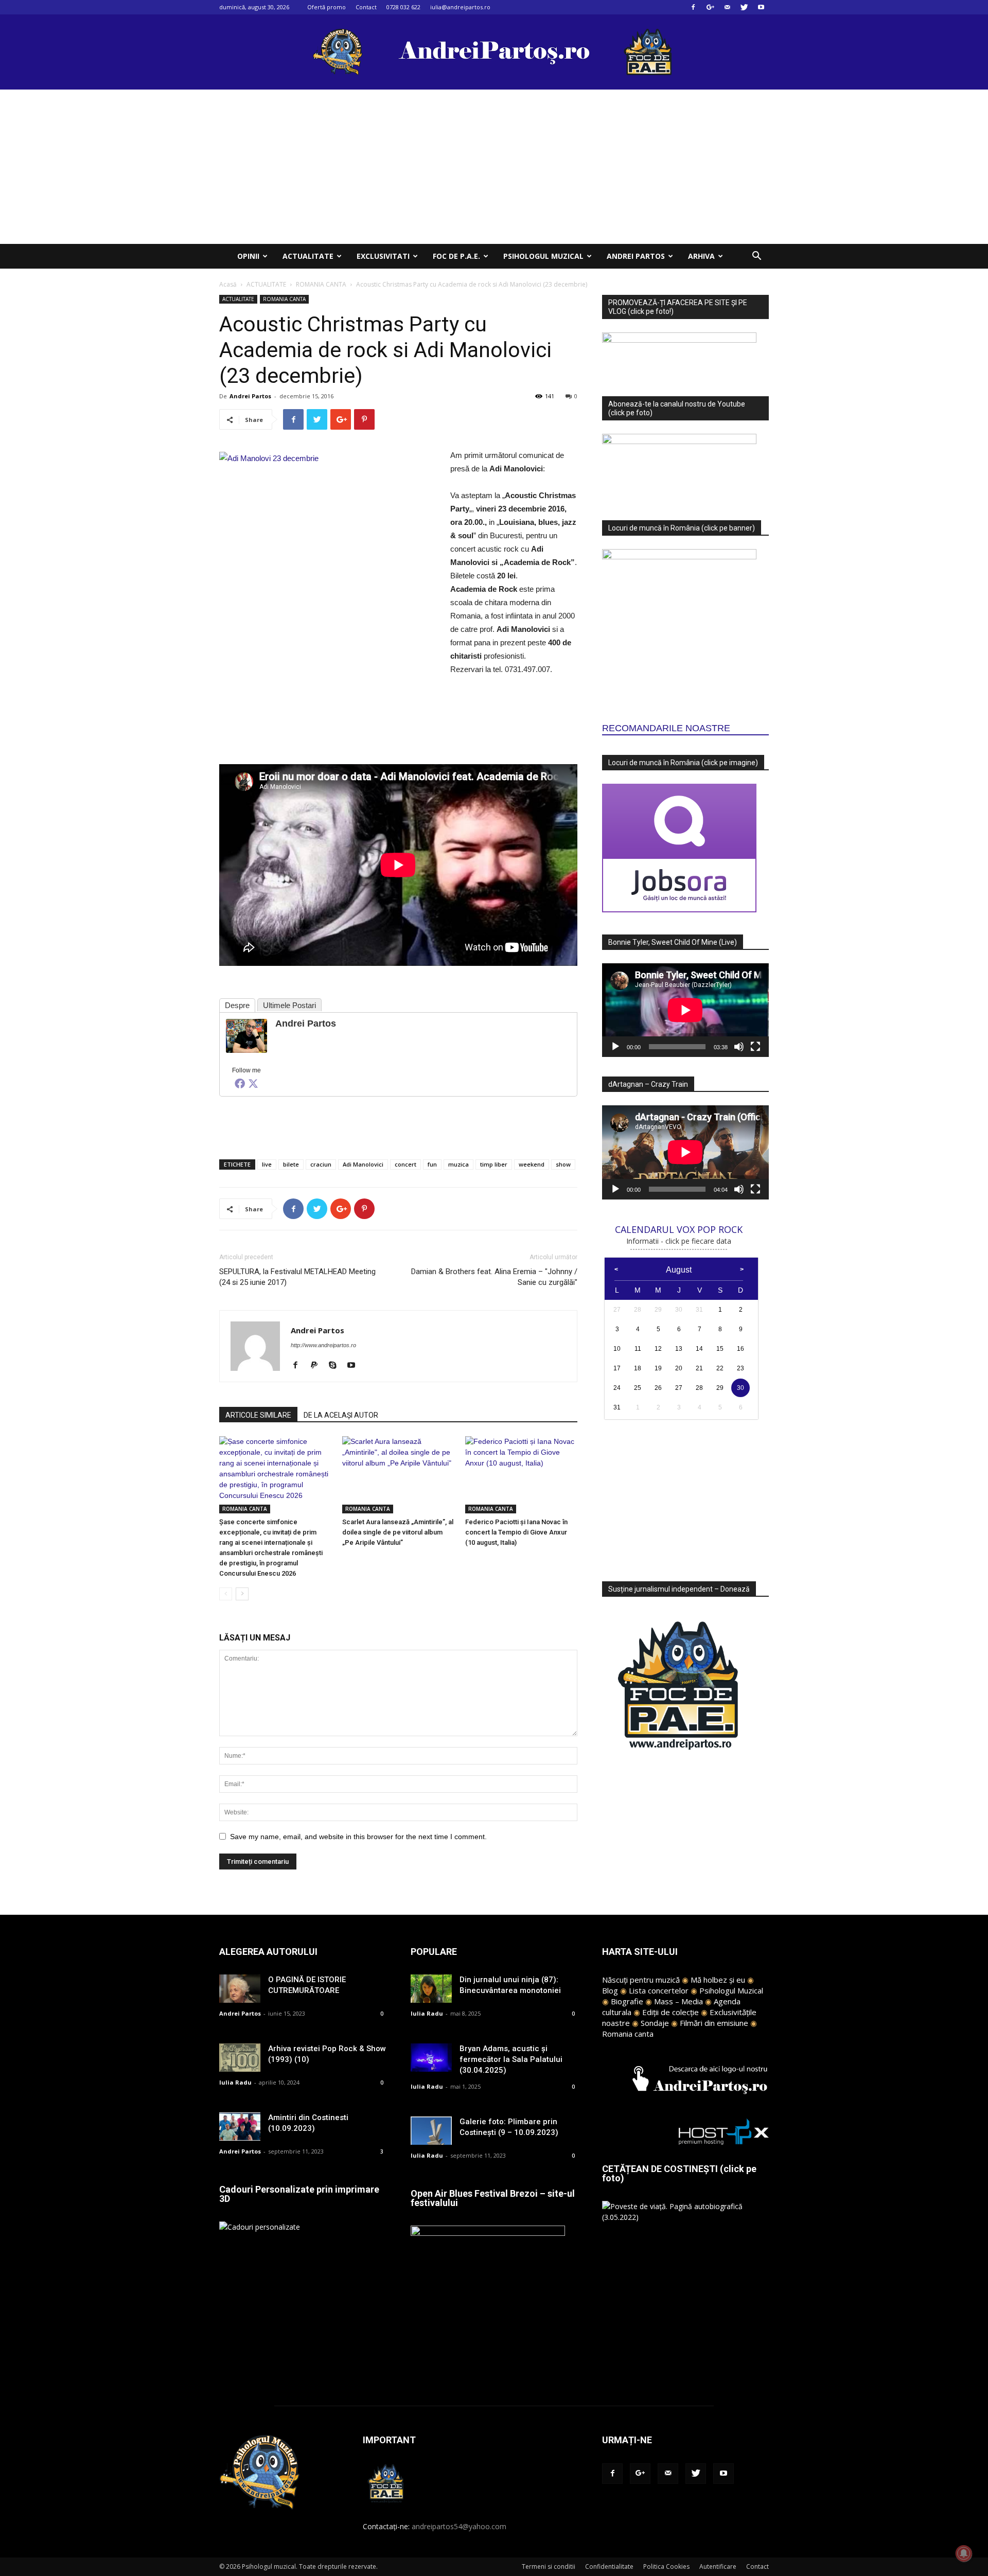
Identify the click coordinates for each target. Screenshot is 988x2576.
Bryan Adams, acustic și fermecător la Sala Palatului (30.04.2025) (511, 2059)
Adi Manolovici (363, 1164)
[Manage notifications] (964, 2553)
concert (405, 1164)
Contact (366, 7)
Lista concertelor (659, 1990)
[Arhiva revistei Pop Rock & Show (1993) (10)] (240, 2058)
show (563, 1164)
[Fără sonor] (739, 1047)
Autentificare (718, 2566)
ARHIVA (701, 256)
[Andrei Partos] (246, 1036)
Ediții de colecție (671, 2012)
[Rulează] (615, 1047)
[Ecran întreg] (755, 1047)
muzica (458, 1164)
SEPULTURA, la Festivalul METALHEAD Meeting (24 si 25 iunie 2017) (297, 1277)
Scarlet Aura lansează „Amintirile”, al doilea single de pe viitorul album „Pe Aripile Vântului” (398, 1532)
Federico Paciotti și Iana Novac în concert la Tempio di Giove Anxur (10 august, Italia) (516, 1532)
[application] (685, 1010)
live (267, 1164)
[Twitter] (744, 7)
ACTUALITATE (308, 256)
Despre (237, 1005)
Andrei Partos (250, 396)
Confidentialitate (609, 2566)
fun (432, 1164)
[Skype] (336, 1366)
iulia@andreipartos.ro (460, 7)
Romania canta (628, 2034)
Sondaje (655, 2023)
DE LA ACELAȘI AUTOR (341, 1415)
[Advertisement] (494, 167)
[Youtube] (761, 7)
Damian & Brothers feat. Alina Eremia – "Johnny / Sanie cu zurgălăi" (494, 1277)
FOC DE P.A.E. (456, 256)
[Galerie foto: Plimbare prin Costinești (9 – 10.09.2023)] (431, 2131)
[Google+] (710, 7)
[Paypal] (318, 1366)
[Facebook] (693, 7)
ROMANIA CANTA (321, 284)
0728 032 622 (403, 7)
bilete (291, 1164)
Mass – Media (678, 2001)
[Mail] (727, 7)
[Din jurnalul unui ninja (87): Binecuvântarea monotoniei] (431, 1989)
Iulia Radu (235, 2082)
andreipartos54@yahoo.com (459, 2526)
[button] (756, 257)
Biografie (627, 2001)
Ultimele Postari (289, 1005)
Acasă (228, 284)
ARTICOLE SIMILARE (258, 1415)
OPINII (248, 256)
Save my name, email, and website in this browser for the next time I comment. (358, 1837)
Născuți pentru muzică (641, 1980)
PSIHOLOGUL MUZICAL (543, 256)
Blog (610, 1990)
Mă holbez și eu (718, 1980)
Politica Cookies (666, 2566)
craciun (321, 1164)
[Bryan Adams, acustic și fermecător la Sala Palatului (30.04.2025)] (431, 2058)
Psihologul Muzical (731, 1990)
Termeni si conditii (549, 2566)
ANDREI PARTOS (636, 256)
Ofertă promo (327, 7)
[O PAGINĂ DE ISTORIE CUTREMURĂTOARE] (240, 1989)
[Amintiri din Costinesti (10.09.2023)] (240, 2127)
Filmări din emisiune (714, 2023)
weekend (532, 1164)
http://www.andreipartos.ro (323, 1345)
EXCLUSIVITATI (383, 256)
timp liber (494, 1164)
